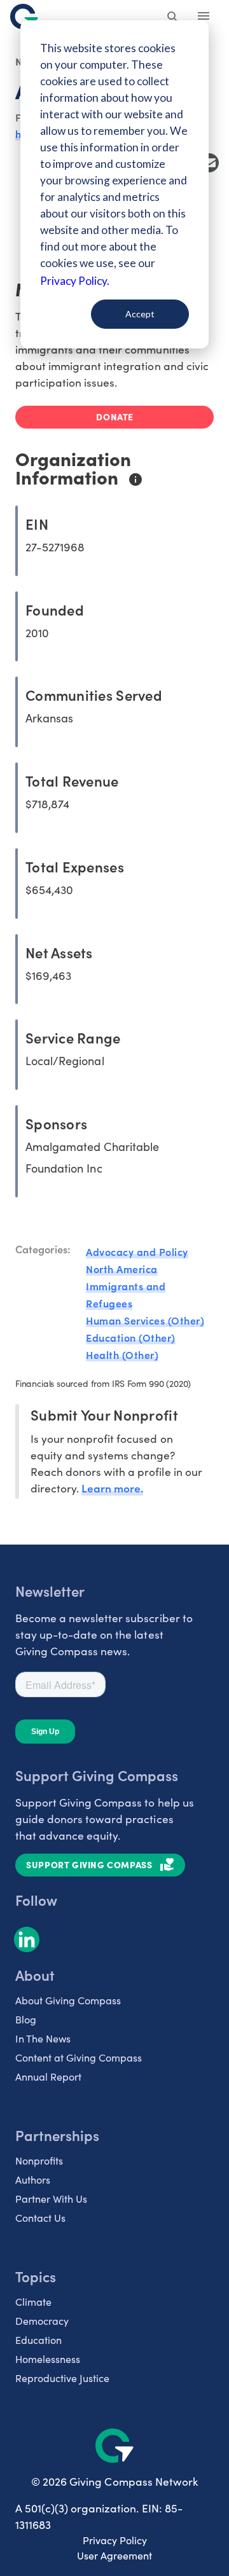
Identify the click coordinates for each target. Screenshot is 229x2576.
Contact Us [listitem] (40, 2218)
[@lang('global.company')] (24, 17)
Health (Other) (122, 1354)
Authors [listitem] (33, 2180)
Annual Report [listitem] (48, 2077)
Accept (140, 314)
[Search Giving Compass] (173, 18)
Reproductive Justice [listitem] (62, 2378)
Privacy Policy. (75, 281)
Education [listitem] (38, 2340)
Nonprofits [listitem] (39, 2160)
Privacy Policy (115, 2540)
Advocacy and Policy (137, 1251)
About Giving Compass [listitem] (68, 2000)
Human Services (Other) (145, 1320)
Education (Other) (131, 1337)
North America (122, 1269)
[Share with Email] (209, 163)
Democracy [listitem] (42, 2321)
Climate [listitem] (33, 2302)
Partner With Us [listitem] (51, 2199)
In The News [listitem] (43, 2038)
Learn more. (112, 1488)
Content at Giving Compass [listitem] (79, 2057)
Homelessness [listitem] (48, 2359)
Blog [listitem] (26, 2019)
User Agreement (114, 2555)
